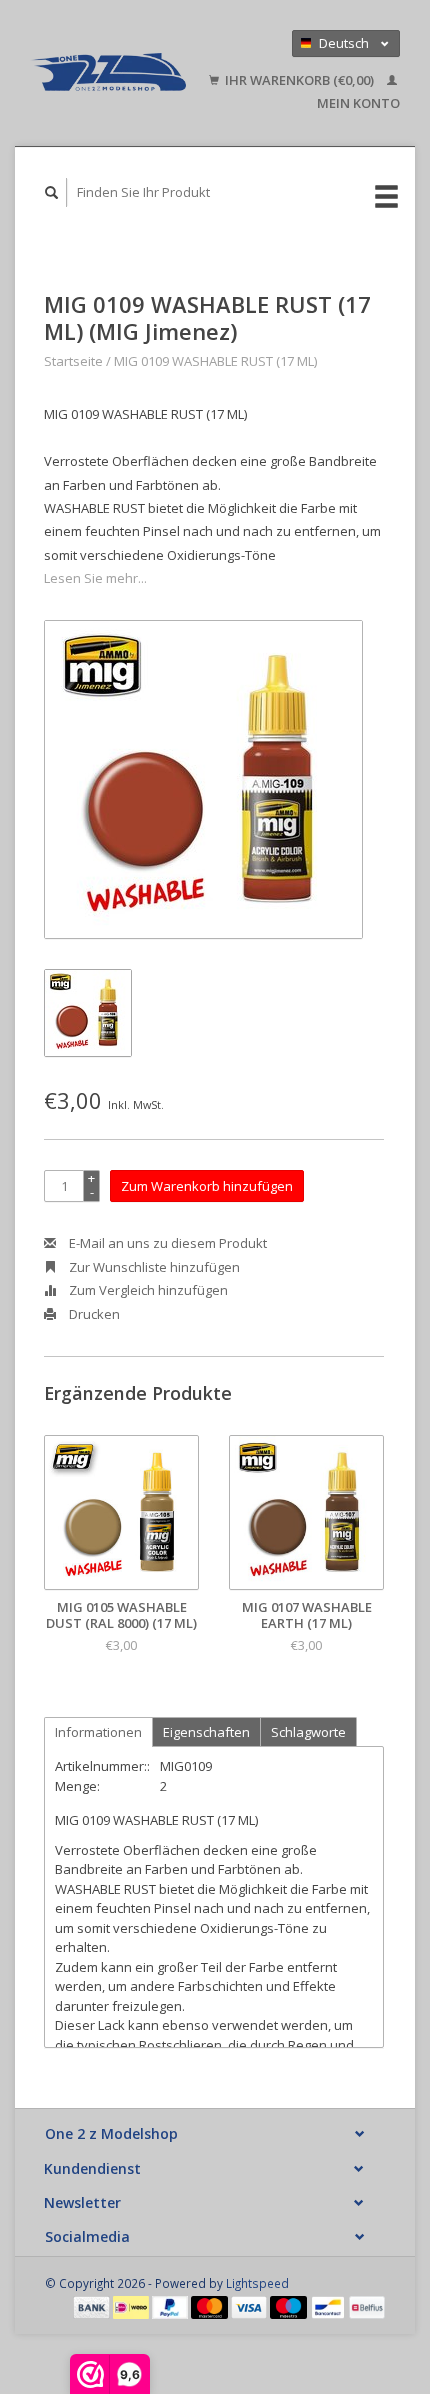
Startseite (73, 361)
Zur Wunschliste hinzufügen (153, 1267)
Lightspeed (257, 2283)
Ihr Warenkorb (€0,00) (299, 80)
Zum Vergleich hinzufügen (147, 1290)
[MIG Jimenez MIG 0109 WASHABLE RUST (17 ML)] (203, 779)
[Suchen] (52, 192)
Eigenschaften (206, 1732)
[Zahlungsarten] (93, 2306)
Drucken (93, 1314)
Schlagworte (308, 1732)
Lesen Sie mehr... (95, 578)
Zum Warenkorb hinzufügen (207, 1186)
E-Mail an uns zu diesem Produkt (166, 1243)
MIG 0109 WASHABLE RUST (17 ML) (215, 361)
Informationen (98, 1732)
